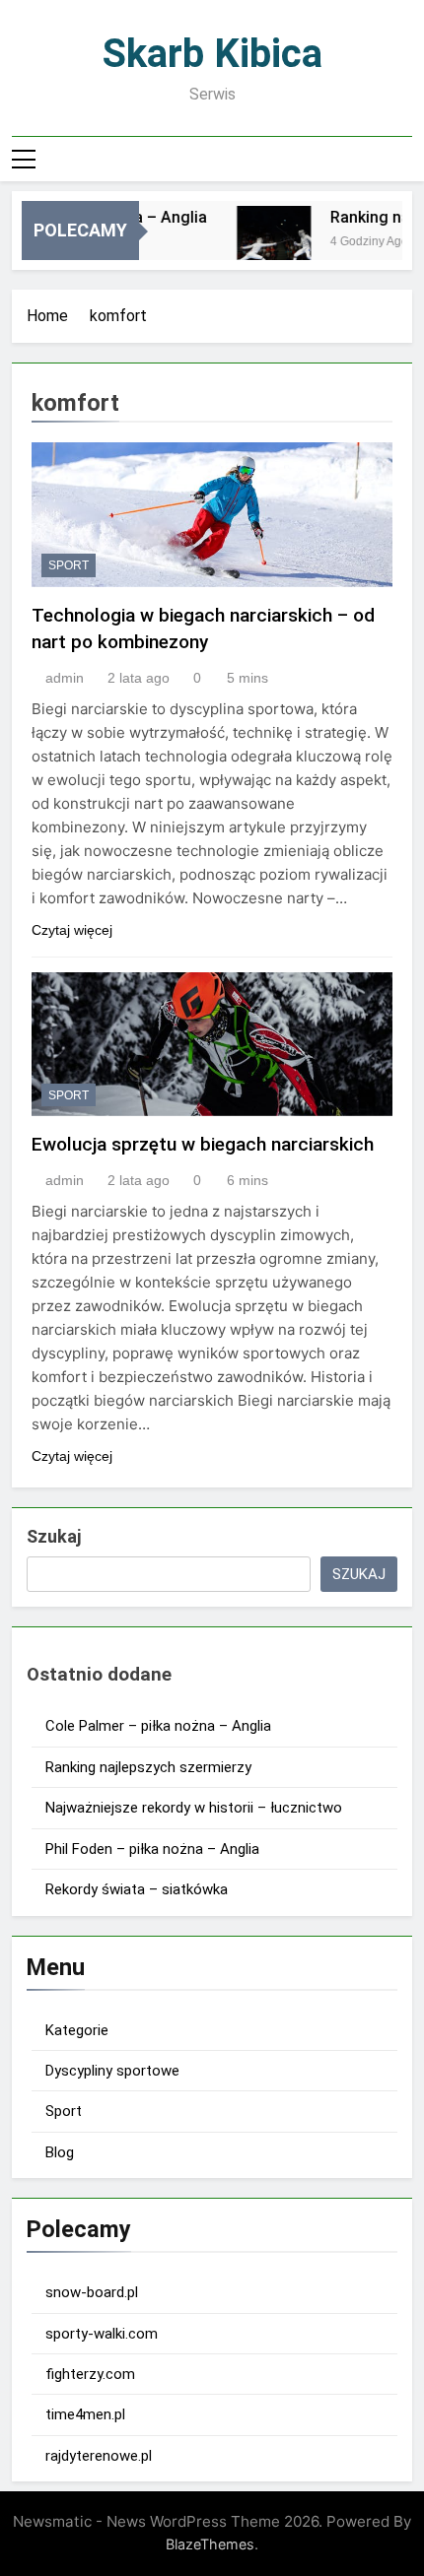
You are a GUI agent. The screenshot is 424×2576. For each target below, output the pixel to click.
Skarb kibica (212, 54)
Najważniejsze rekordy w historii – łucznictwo (194, 1808)
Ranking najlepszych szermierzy (148, 1767)
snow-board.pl (92, 2292)
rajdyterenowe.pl (99, 2456)
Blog (60, 2152)
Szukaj (54, 1536)
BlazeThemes (210, 2544)
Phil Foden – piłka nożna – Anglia (152, 1849)
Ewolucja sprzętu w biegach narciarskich (203, 1144)
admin (65, 678)
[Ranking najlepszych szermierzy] (267, 243)
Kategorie (77, 2030)
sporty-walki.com (102, 2334)
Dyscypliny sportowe (112, 2071)
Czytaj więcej (72, 930)
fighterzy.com (90, 2374)
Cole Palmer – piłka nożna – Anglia (158, 1726)
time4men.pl (85, 2414)
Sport (69, 565)
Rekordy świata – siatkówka (137, 1889)
